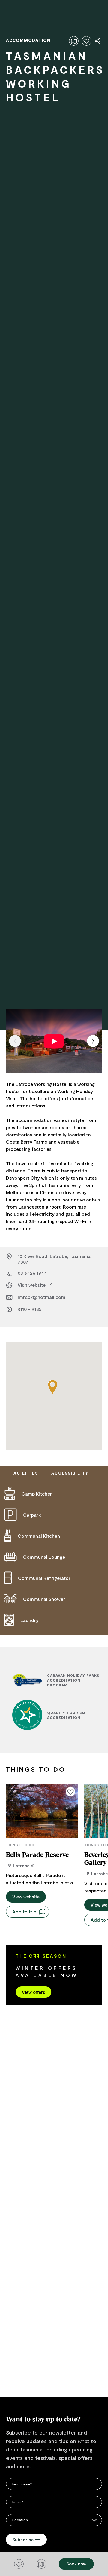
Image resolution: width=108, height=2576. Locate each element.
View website (26, 1897)
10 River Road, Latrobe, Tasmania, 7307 (55, 1259)
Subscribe (23, 2540)
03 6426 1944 (32, 1273)
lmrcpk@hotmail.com (42, 1297)
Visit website (32, 1285)
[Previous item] (15, 1041)
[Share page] (98, 41)
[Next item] (93, 1041)
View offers (34, 1992)
